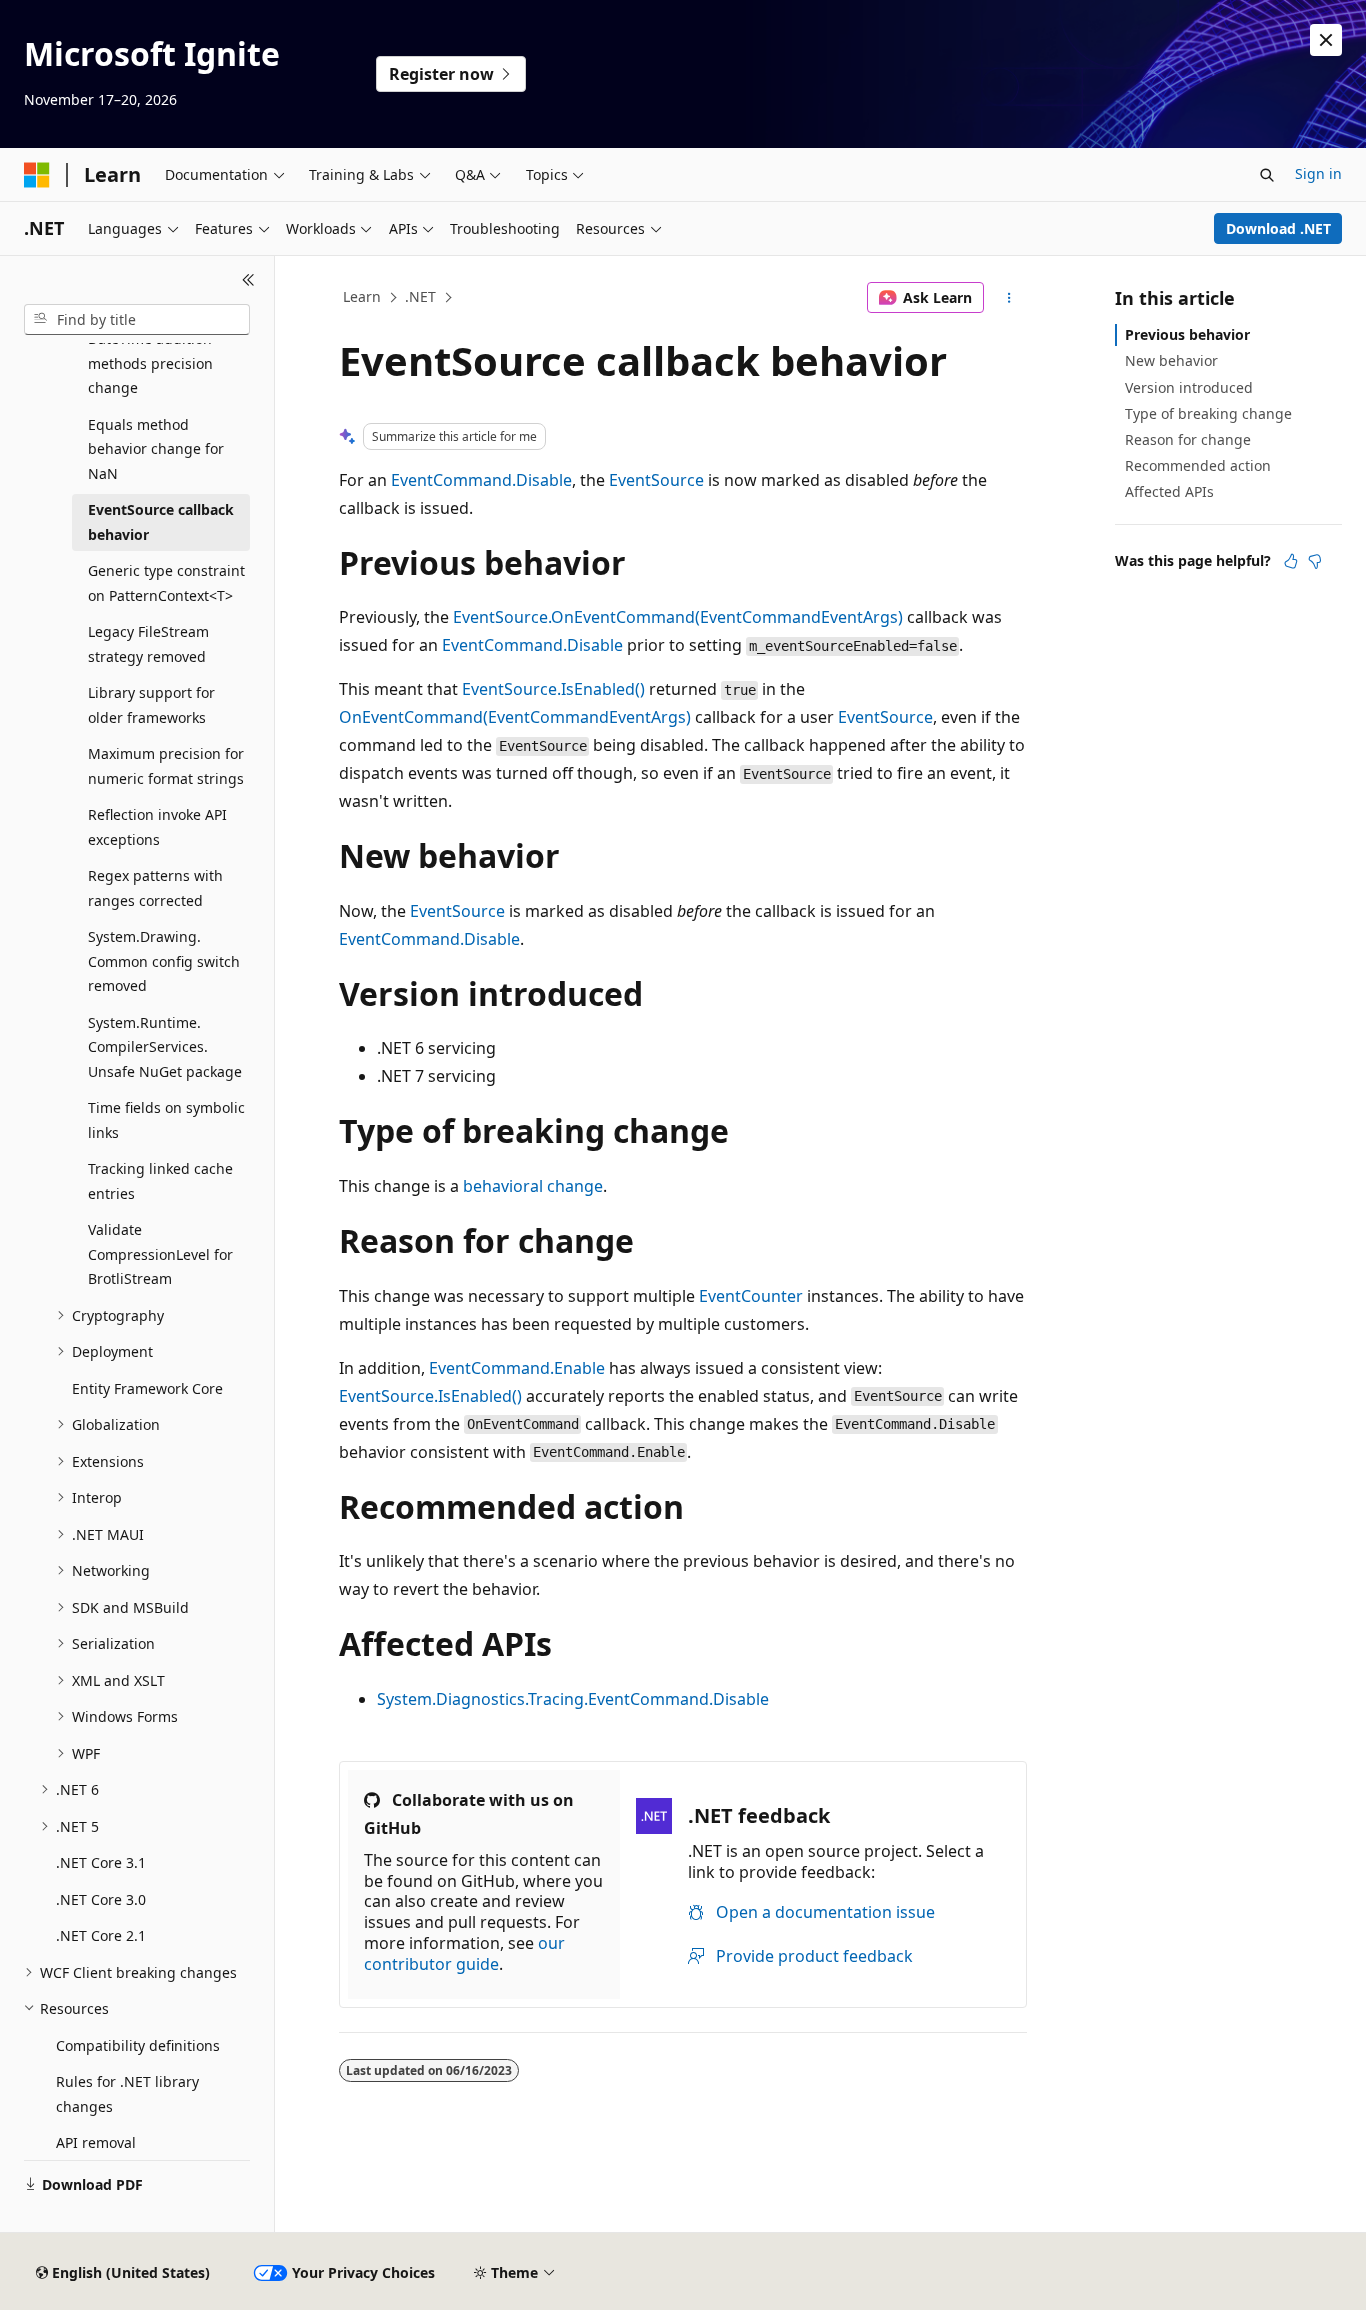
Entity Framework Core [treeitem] (147, 1388)
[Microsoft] (37, 175)
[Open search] (1267, 175)
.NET (420, 296)
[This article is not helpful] (1315, 561)
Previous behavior (1187, 334)
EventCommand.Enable (517, 1368)
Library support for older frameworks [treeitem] (151, 705)
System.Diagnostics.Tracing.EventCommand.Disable (573, 1699)
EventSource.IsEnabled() (553, 689)
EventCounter (751, 1296)
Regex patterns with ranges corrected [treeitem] (155, 888)
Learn (362, 296)
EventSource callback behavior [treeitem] (161, 522)
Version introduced (1189, 387)
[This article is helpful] (1291, 561)
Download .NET (1278, 228)
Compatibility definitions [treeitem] (138, 2045)
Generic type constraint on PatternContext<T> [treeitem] (166, 583)
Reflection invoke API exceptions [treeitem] (157, 827)
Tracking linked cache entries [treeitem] (160, 1181)
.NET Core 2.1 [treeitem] (101, 1935)
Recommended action (1198, 465)
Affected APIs (1169, 491)
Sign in (1318, 173)
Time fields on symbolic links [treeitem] (166, 1120)
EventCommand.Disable (481, 480)
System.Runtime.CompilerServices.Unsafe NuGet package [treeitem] (165, 1047)
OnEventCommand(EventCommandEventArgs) (515, 717)
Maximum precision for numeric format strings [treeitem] (166, 766)
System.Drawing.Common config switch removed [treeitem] (164, 961)
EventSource (656, 480)
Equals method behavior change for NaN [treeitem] (156, 449)
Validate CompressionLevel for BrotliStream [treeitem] (160, 1254)
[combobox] (137, 320)
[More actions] (1009, 298)
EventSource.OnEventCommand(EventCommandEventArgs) (678, 617)
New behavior (1171, 360)
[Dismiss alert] (1326, 40)
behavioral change (533, 1186)
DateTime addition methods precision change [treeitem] (150, 363)
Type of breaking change (1208, 413)
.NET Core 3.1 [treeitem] (101, 1862)
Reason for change (1188, 439)
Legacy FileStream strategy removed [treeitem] (148, 644)
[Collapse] (248, 280)
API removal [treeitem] (96, 2142)
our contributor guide (464, 1953)
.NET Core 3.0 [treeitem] (101, 1899)
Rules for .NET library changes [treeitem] (127, 2094)
